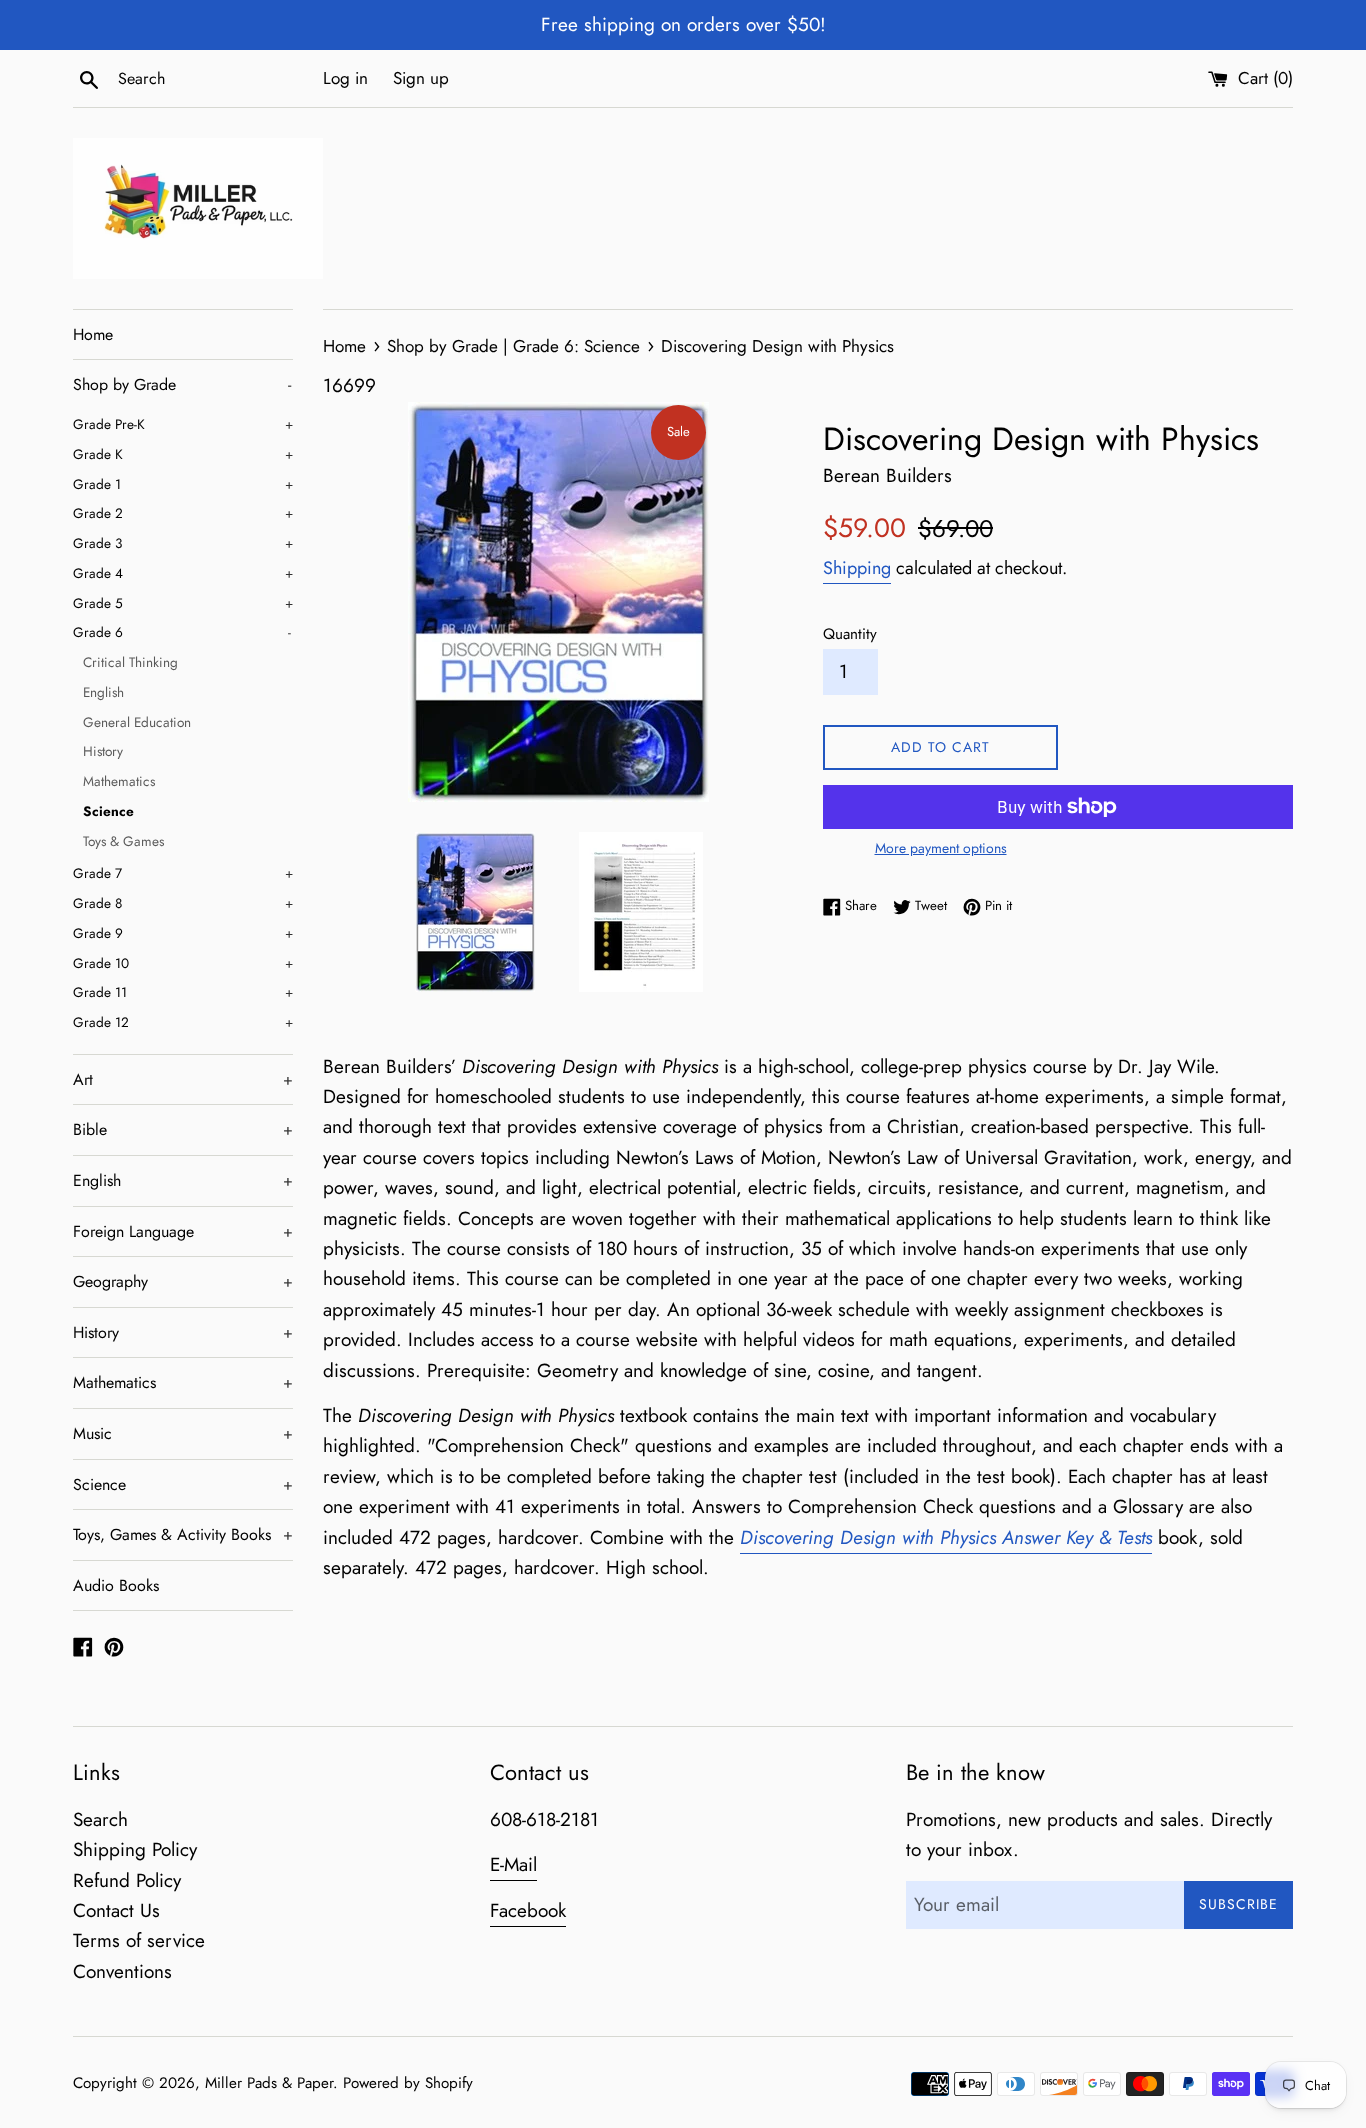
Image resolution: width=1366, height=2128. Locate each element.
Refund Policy (127, 1880)
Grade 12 (183, 1022)
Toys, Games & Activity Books (183, 1534)
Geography (183, 1281)
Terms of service (139, 1940)
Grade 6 (182, 632)
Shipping (857, 568)
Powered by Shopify (408, 2083)
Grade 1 (183, 484)
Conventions (122, 1971)
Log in (345, 78)
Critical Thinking (130, 662)
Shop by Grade (182, 384)
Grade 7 (183, 873)
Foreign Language (183, 1231)
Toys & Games (123, 841)
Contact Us (116, 1910)
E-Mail (513, 1864)
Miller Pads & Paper (269, 2083)
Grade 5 (183, 603)
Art (183, 1079)
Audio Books (116, 1585)
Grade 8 (183, 903)
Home (93, 334)
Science (108, 811)
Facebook (528, 1910)
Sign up (421, 78)
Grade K (183, 454)
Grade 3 (183, 543)
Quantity (850, 634)
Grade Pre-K (183, 424)
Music (183, 1433)
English (103, 692)
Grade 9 (183, 933)
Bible (183, 1129)
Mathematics (119, 781)
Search (100, 1819)
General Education (137, 722)
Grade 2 (183, 513)
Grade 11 (183, 992)
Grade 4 (183, 573)
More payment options (941, 848)
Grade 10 (183, 963)
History (103, 751)
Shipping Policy (135, 1849)
